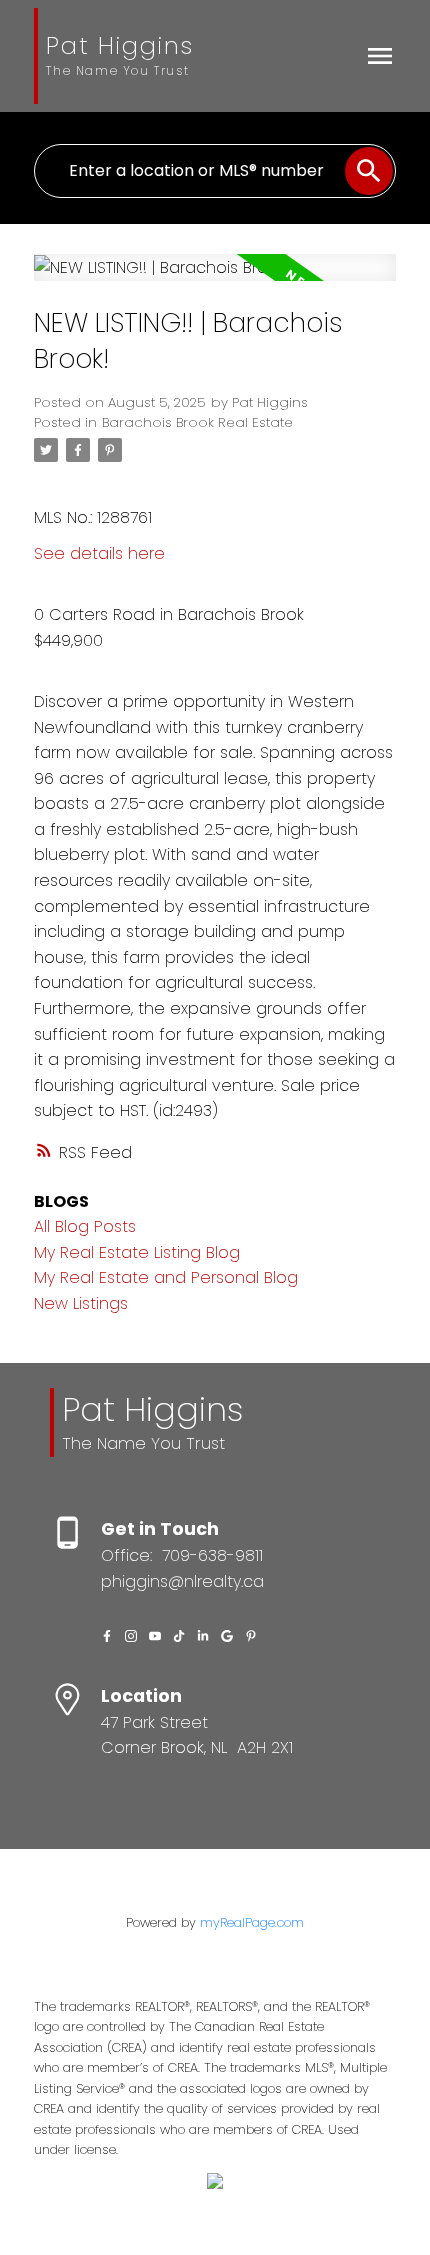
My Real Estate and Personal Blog (166, 1277)
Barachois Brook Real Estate (197, 422)
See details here (99, 553)
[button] (107, 1636)
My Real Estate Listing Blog (137, 1252)
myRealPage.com (252, 1922)
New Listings (81, 1303)
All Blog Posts (85, 1226)
